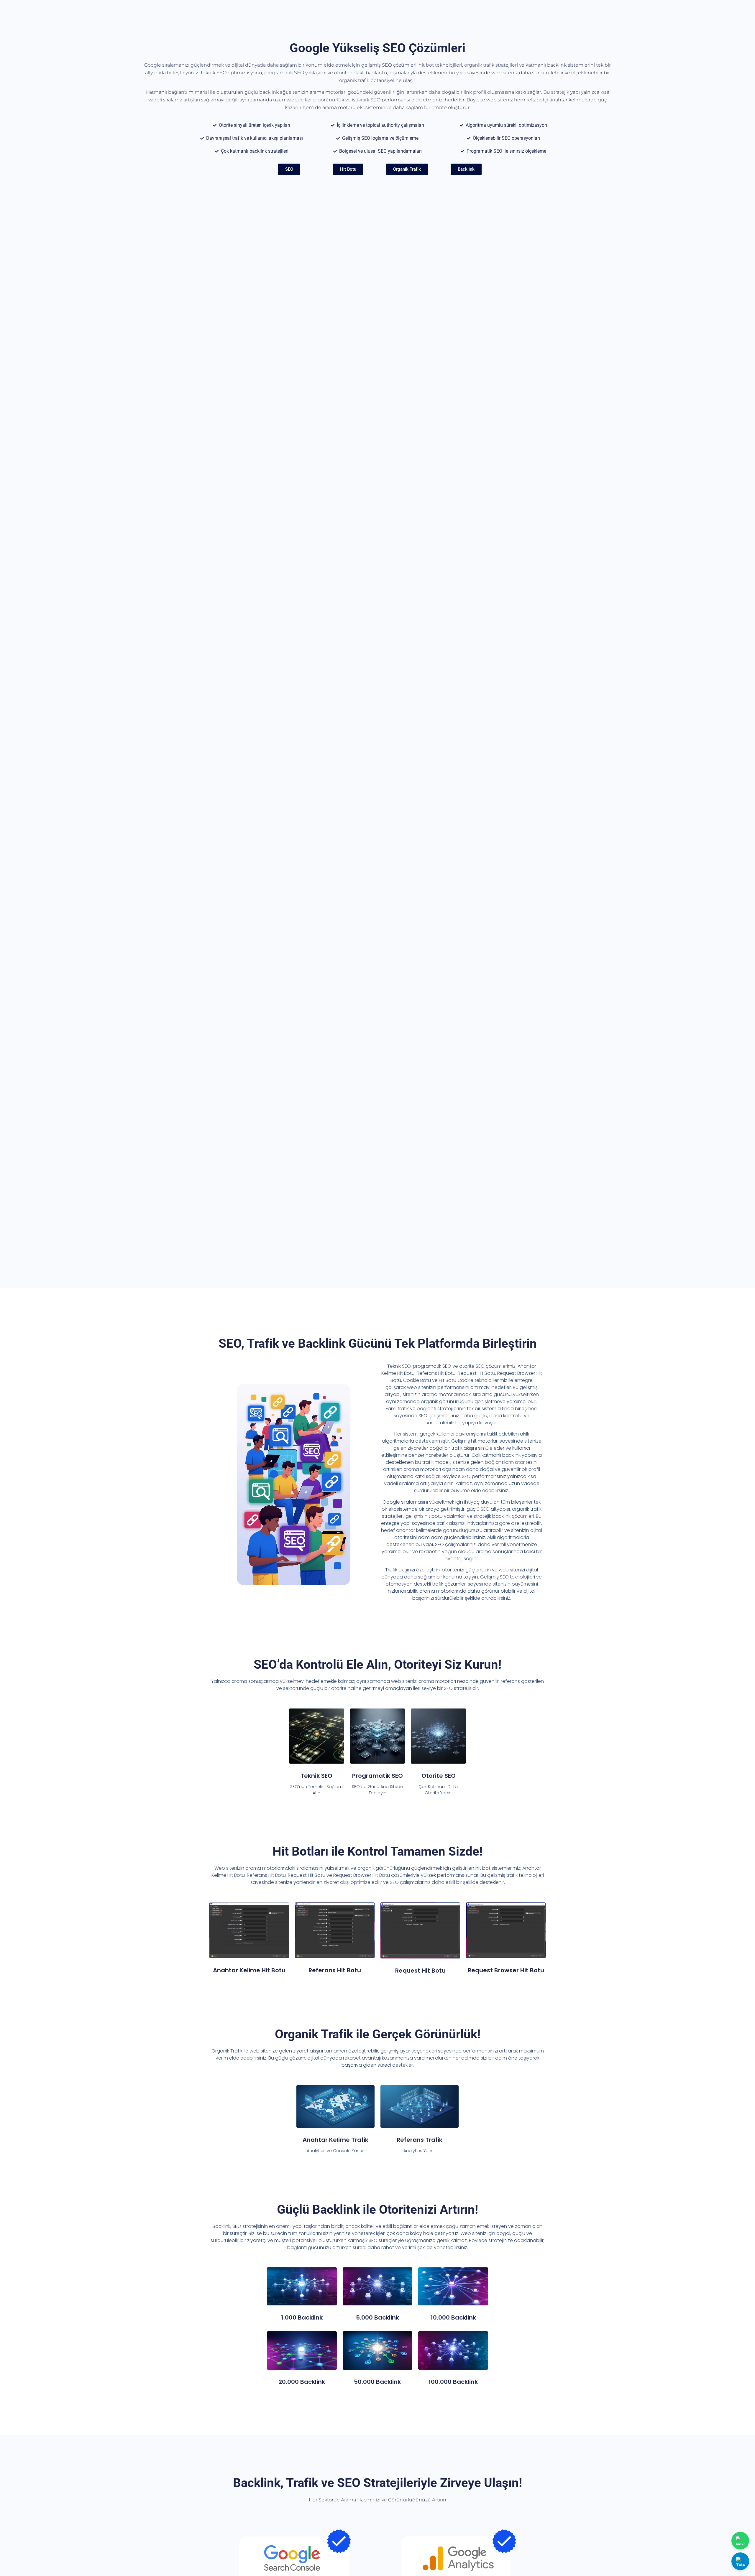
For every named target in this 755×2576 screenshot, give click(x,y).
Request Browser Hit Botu (506, 1970)
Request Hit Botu (420, 1971)
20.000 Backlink (302, 2382)
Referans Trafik (420, 2140)
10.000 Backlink (453, 2317)
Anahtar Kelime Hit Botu (249, 1970)
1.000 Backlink (302, 2317)
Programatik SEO (377, 1776)
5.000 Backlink (377, 2317)
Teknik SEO (316, 1776)
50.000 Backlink (377, 2382)
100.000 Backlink (453, 2382)
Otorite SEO (439, 1776)
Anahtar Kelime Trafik (335, 2140)
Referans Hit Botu (335, 1970)
